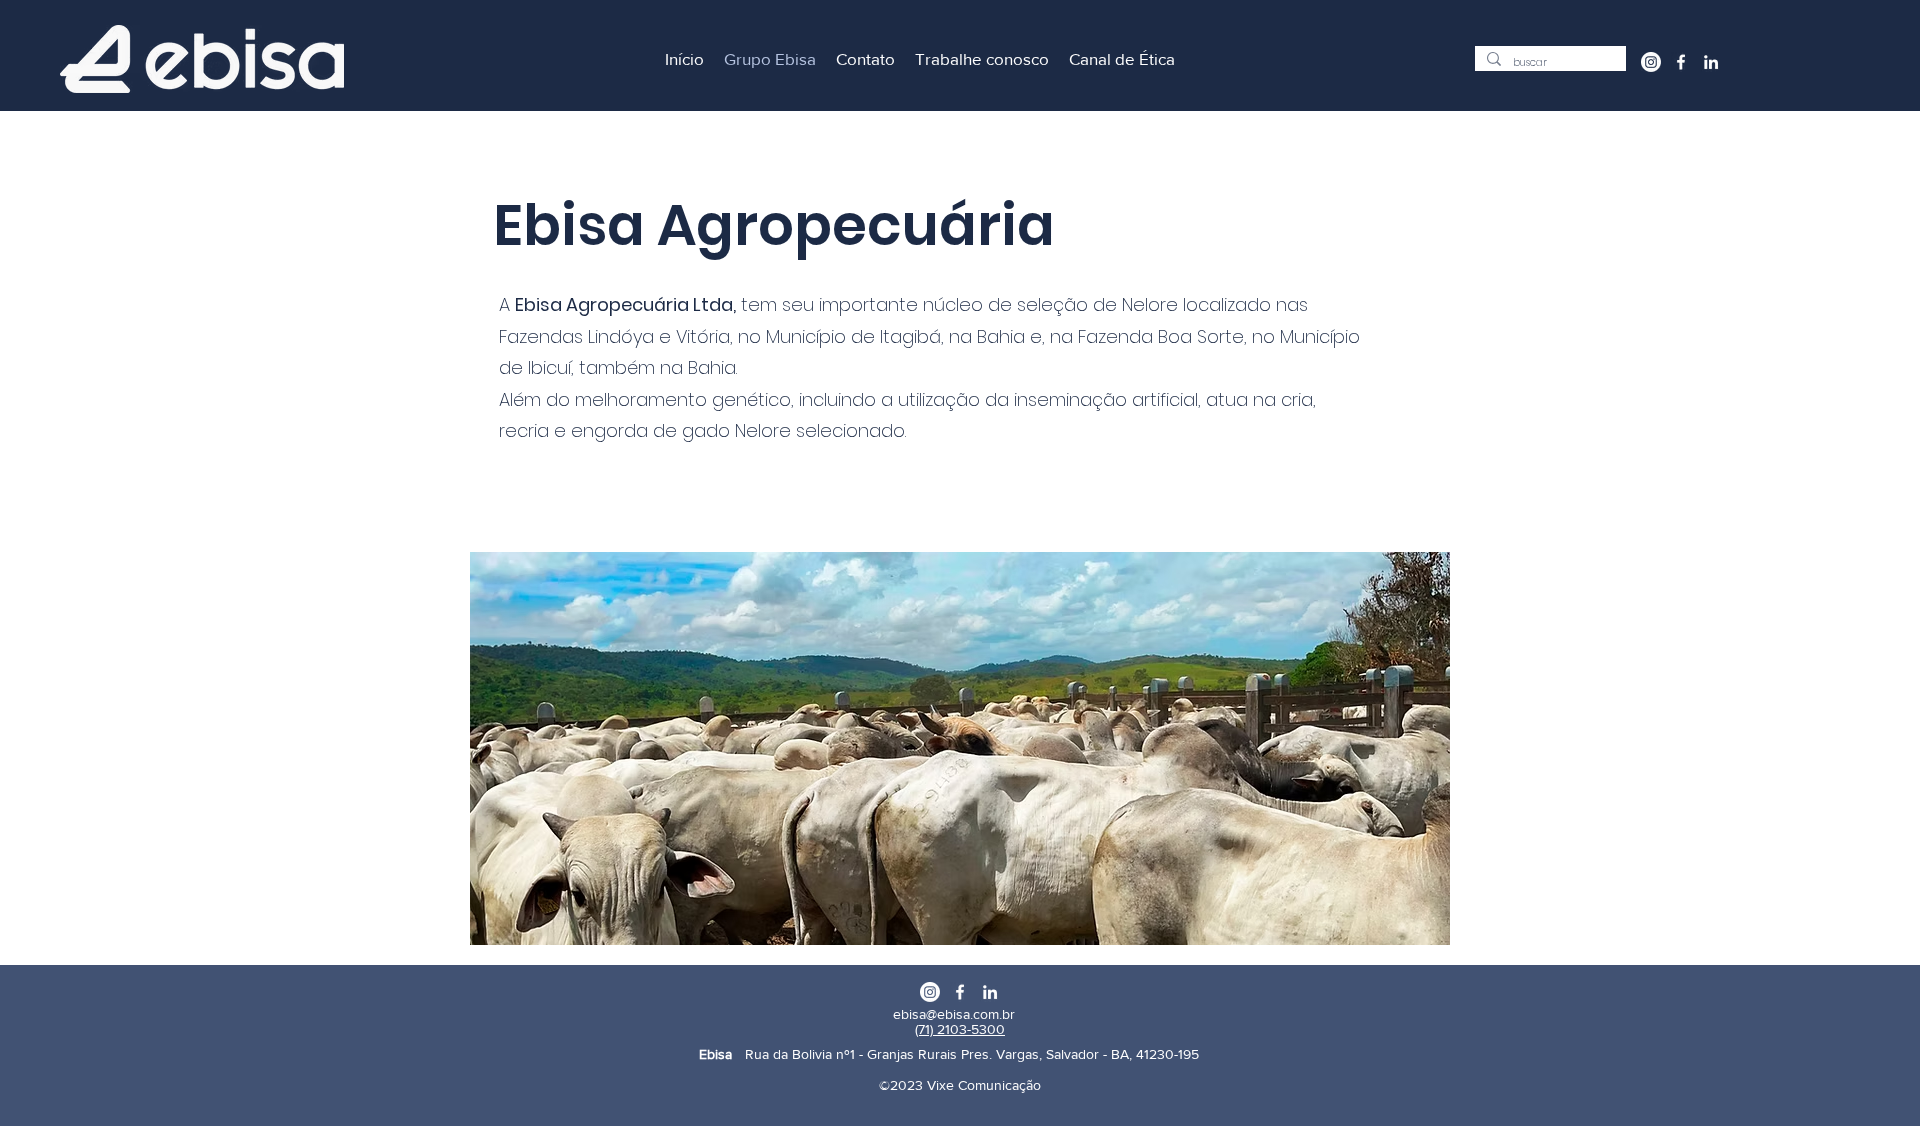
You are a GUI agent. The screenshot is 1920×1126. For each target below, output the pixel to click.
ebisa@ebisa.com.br (954, 1014)
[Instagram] (1651, 62)
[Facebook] (1681, 62)
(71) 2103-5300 (960, 1029)
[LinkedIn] (1711, 62)
